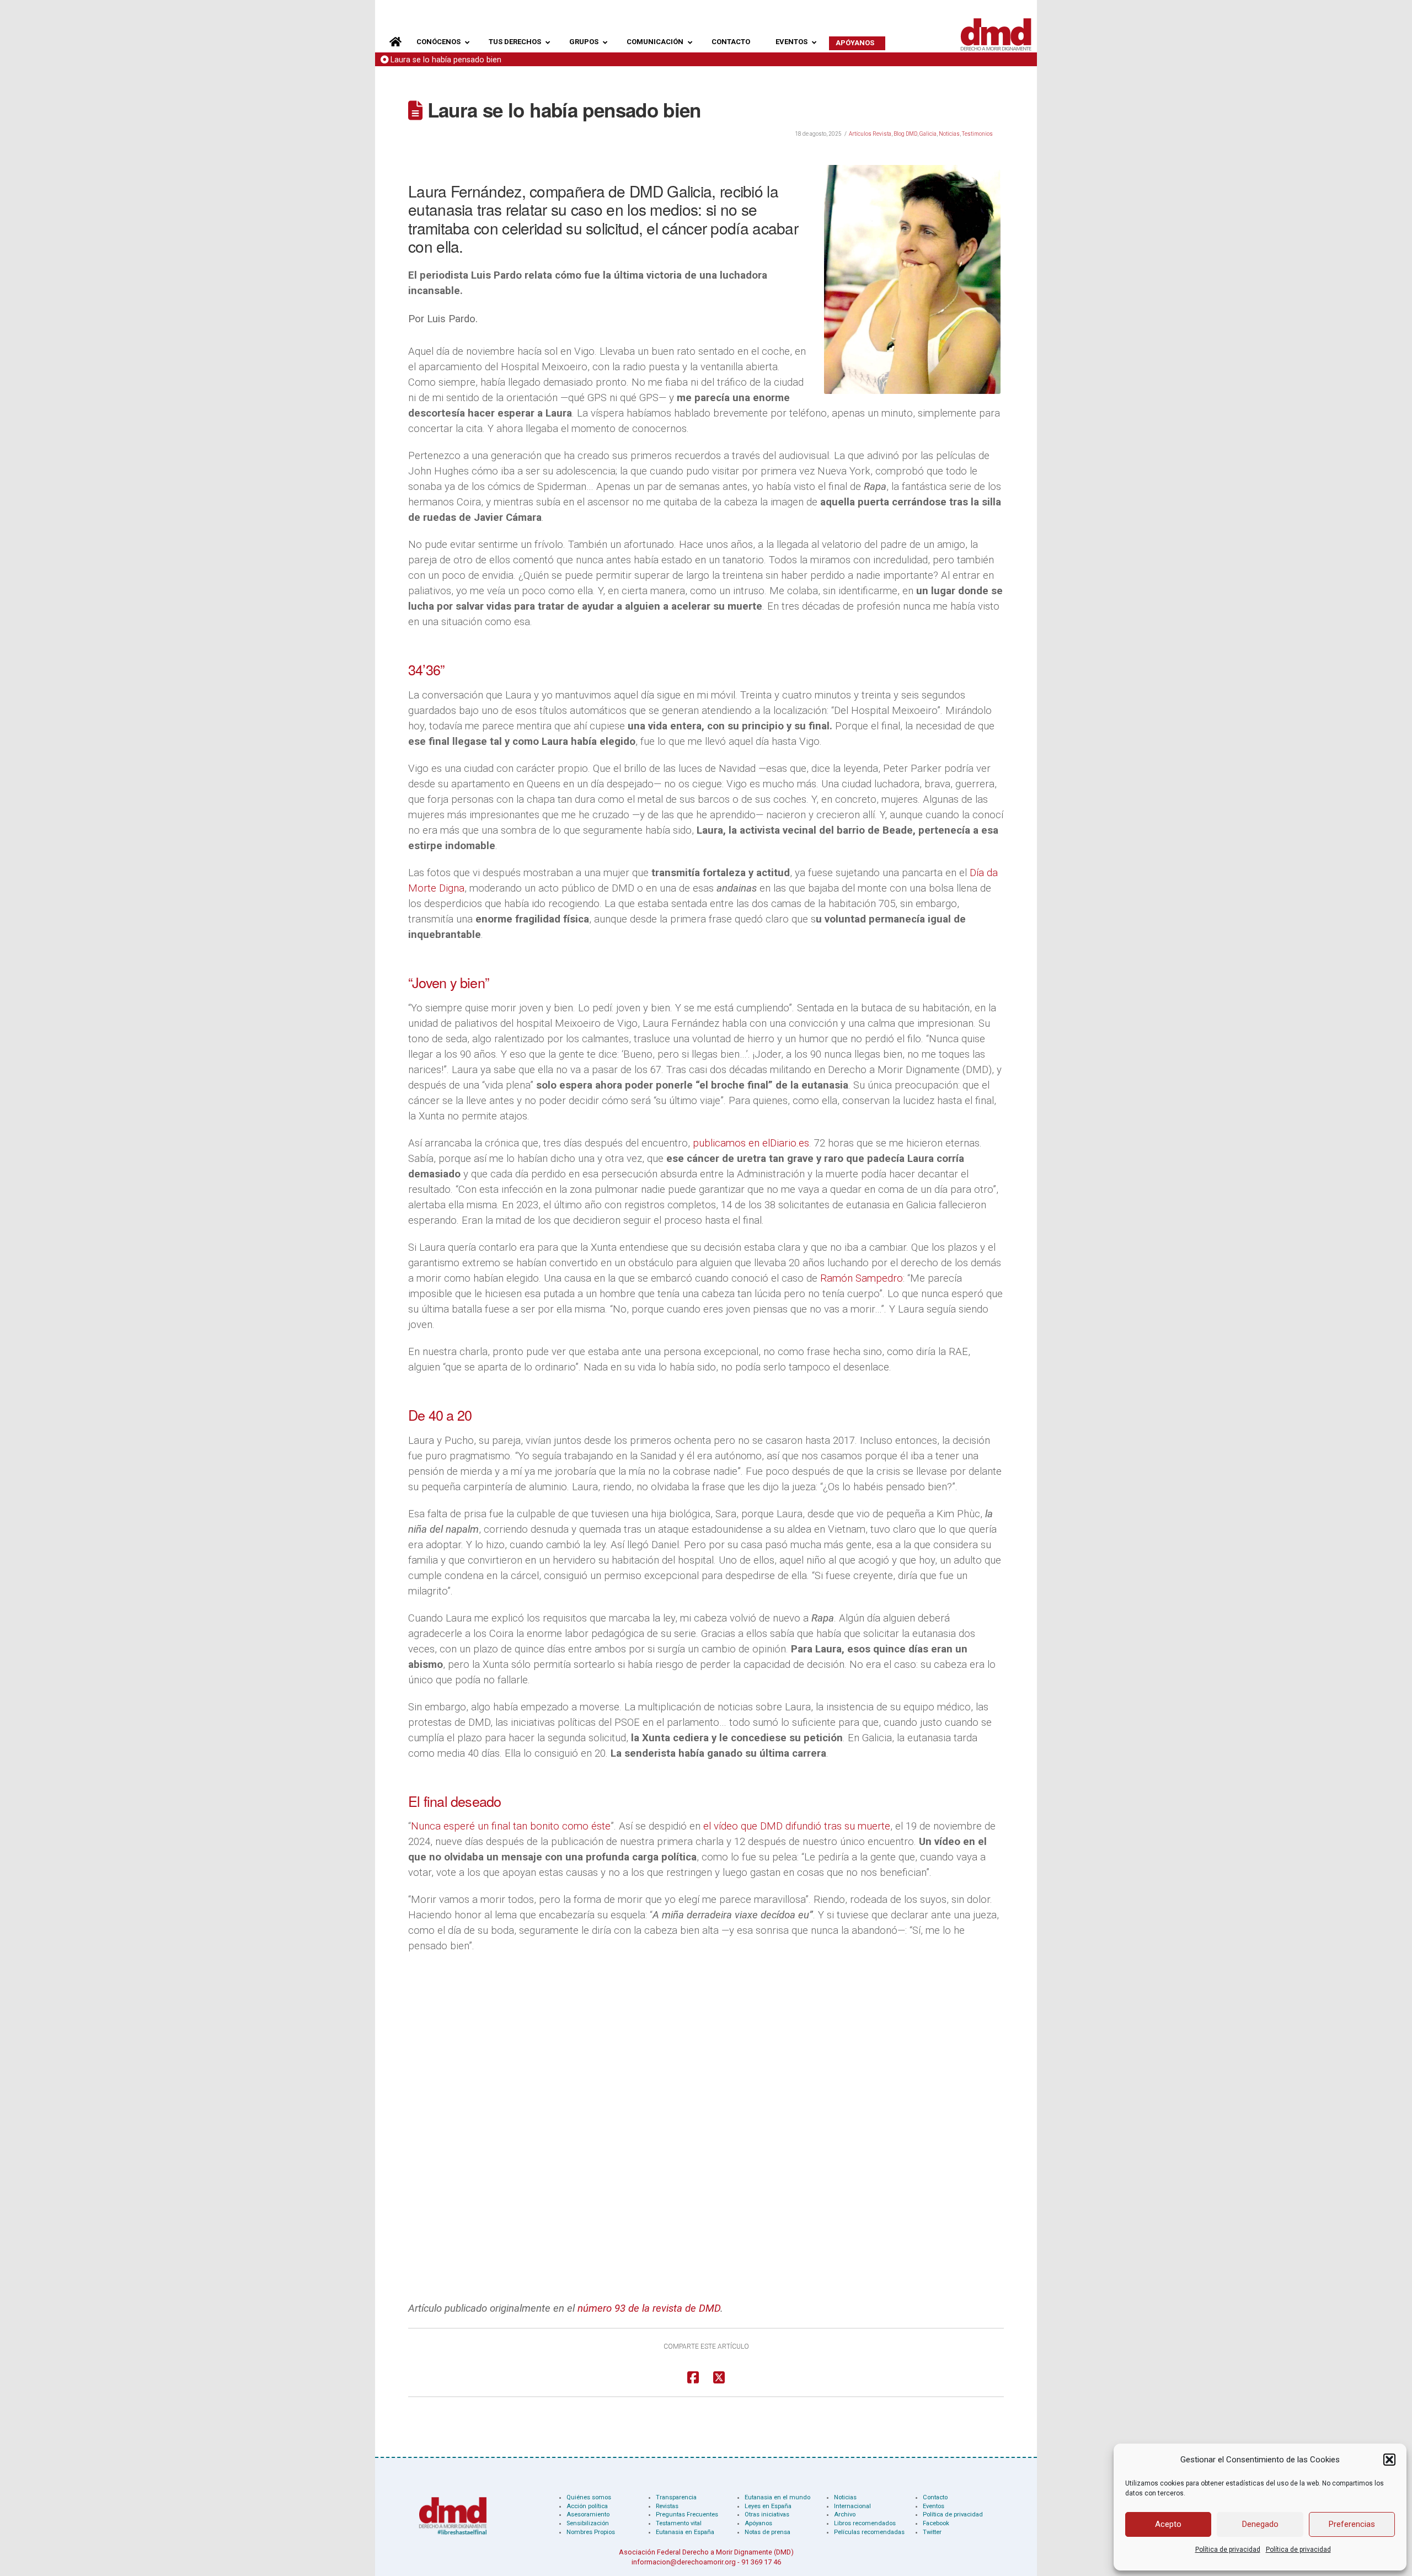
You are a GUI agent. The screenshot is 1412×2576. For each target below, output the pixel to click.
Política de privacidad (1228, 2550)
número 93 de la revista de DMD (649, 2308)
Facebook (936, 2523)
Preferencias (1352, 2524)
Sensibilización (588, 2523)
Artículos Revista (870, 134)
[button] (1389, 2460)
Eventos (934, 2506)
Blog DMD (905, 134)
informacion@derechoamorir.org (684, 2562)
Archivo (845, 2514)
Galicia (928, 134)
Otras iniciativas (767, 2514)
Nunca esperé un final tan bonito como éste (511, 1826)
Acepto (1168, 2524)
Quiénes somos (589, 2497)
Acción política (587, 2506)
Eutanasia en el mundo (777, 2497)
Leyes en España (768, 2506)
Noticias (949, 134)
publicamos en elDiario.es (751, 1143)
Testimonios (977, 134)
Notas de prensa (767, 2532)
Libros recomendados (865, 2523)
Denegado (1260, 2524)
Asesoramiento (588, 2514)
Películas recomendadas (869, 2532)
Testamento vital (679, 2523)
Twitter (932, 2532)
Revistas (667, 2506)
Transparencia (676, 2497)
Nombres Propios (591, 2532)
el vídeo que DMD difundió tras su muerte (797, 1826)
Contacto (935, 2497)
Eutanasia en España (685, 2532)
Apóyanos (758, 2523)
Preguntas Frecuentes (687, 2514)
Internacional (852, 2506)
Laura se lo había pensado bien (446, 60)
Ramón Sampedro (862, 1278)
